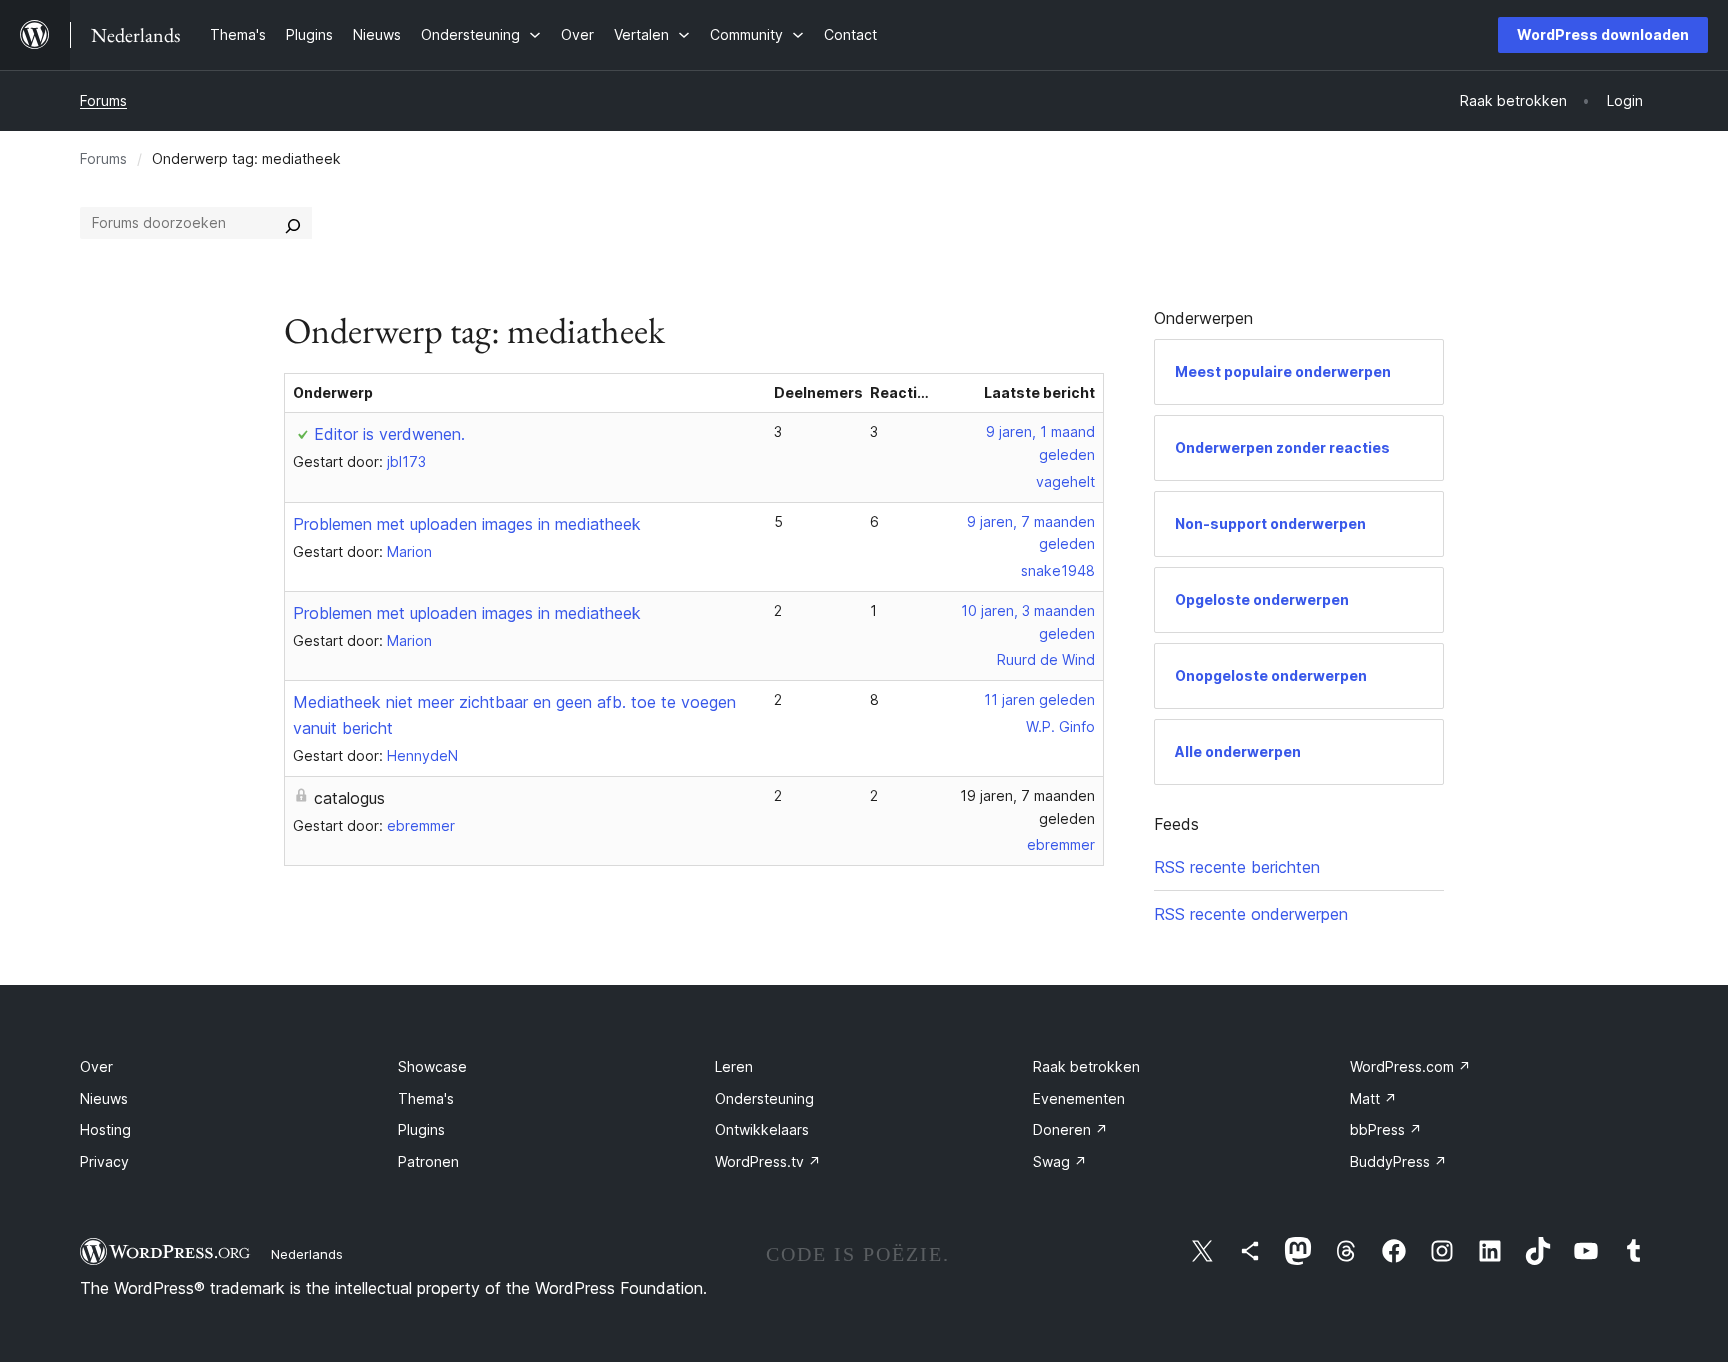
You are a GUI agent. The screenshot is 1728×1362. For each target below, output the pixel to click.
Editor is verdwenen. (389, 434)
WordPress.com (1410, 1066)
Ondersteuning (764, 1098)
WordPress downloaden (1603, 34)
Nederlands (307, 1254)
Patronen (428, 1161)
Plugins (421, 1129)
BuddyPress (1398, 1161)
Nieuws (104, 1098)
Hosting (105, 1129)
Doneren (1070, 1129)
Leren (734, 1066)
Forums (103, 100)
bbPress (1386, 1129)
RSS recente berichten (1237, 867)
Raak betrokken (1086, 1066)
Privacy (104, 1161)
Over (96, 1066)
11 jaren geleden (1039, 699)
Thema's (426, 1098)
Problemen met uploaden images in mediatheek (467, 524)
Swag (1060, 1161)
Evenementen (1079, 1098)
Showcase (432, 1066)
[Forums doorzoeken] (293, 223)
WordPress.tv (768, 1161)
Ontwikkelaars (762, 1129)
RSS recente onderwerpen (1251, 914)
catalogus (349, 798)
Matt (1373, 1098)
